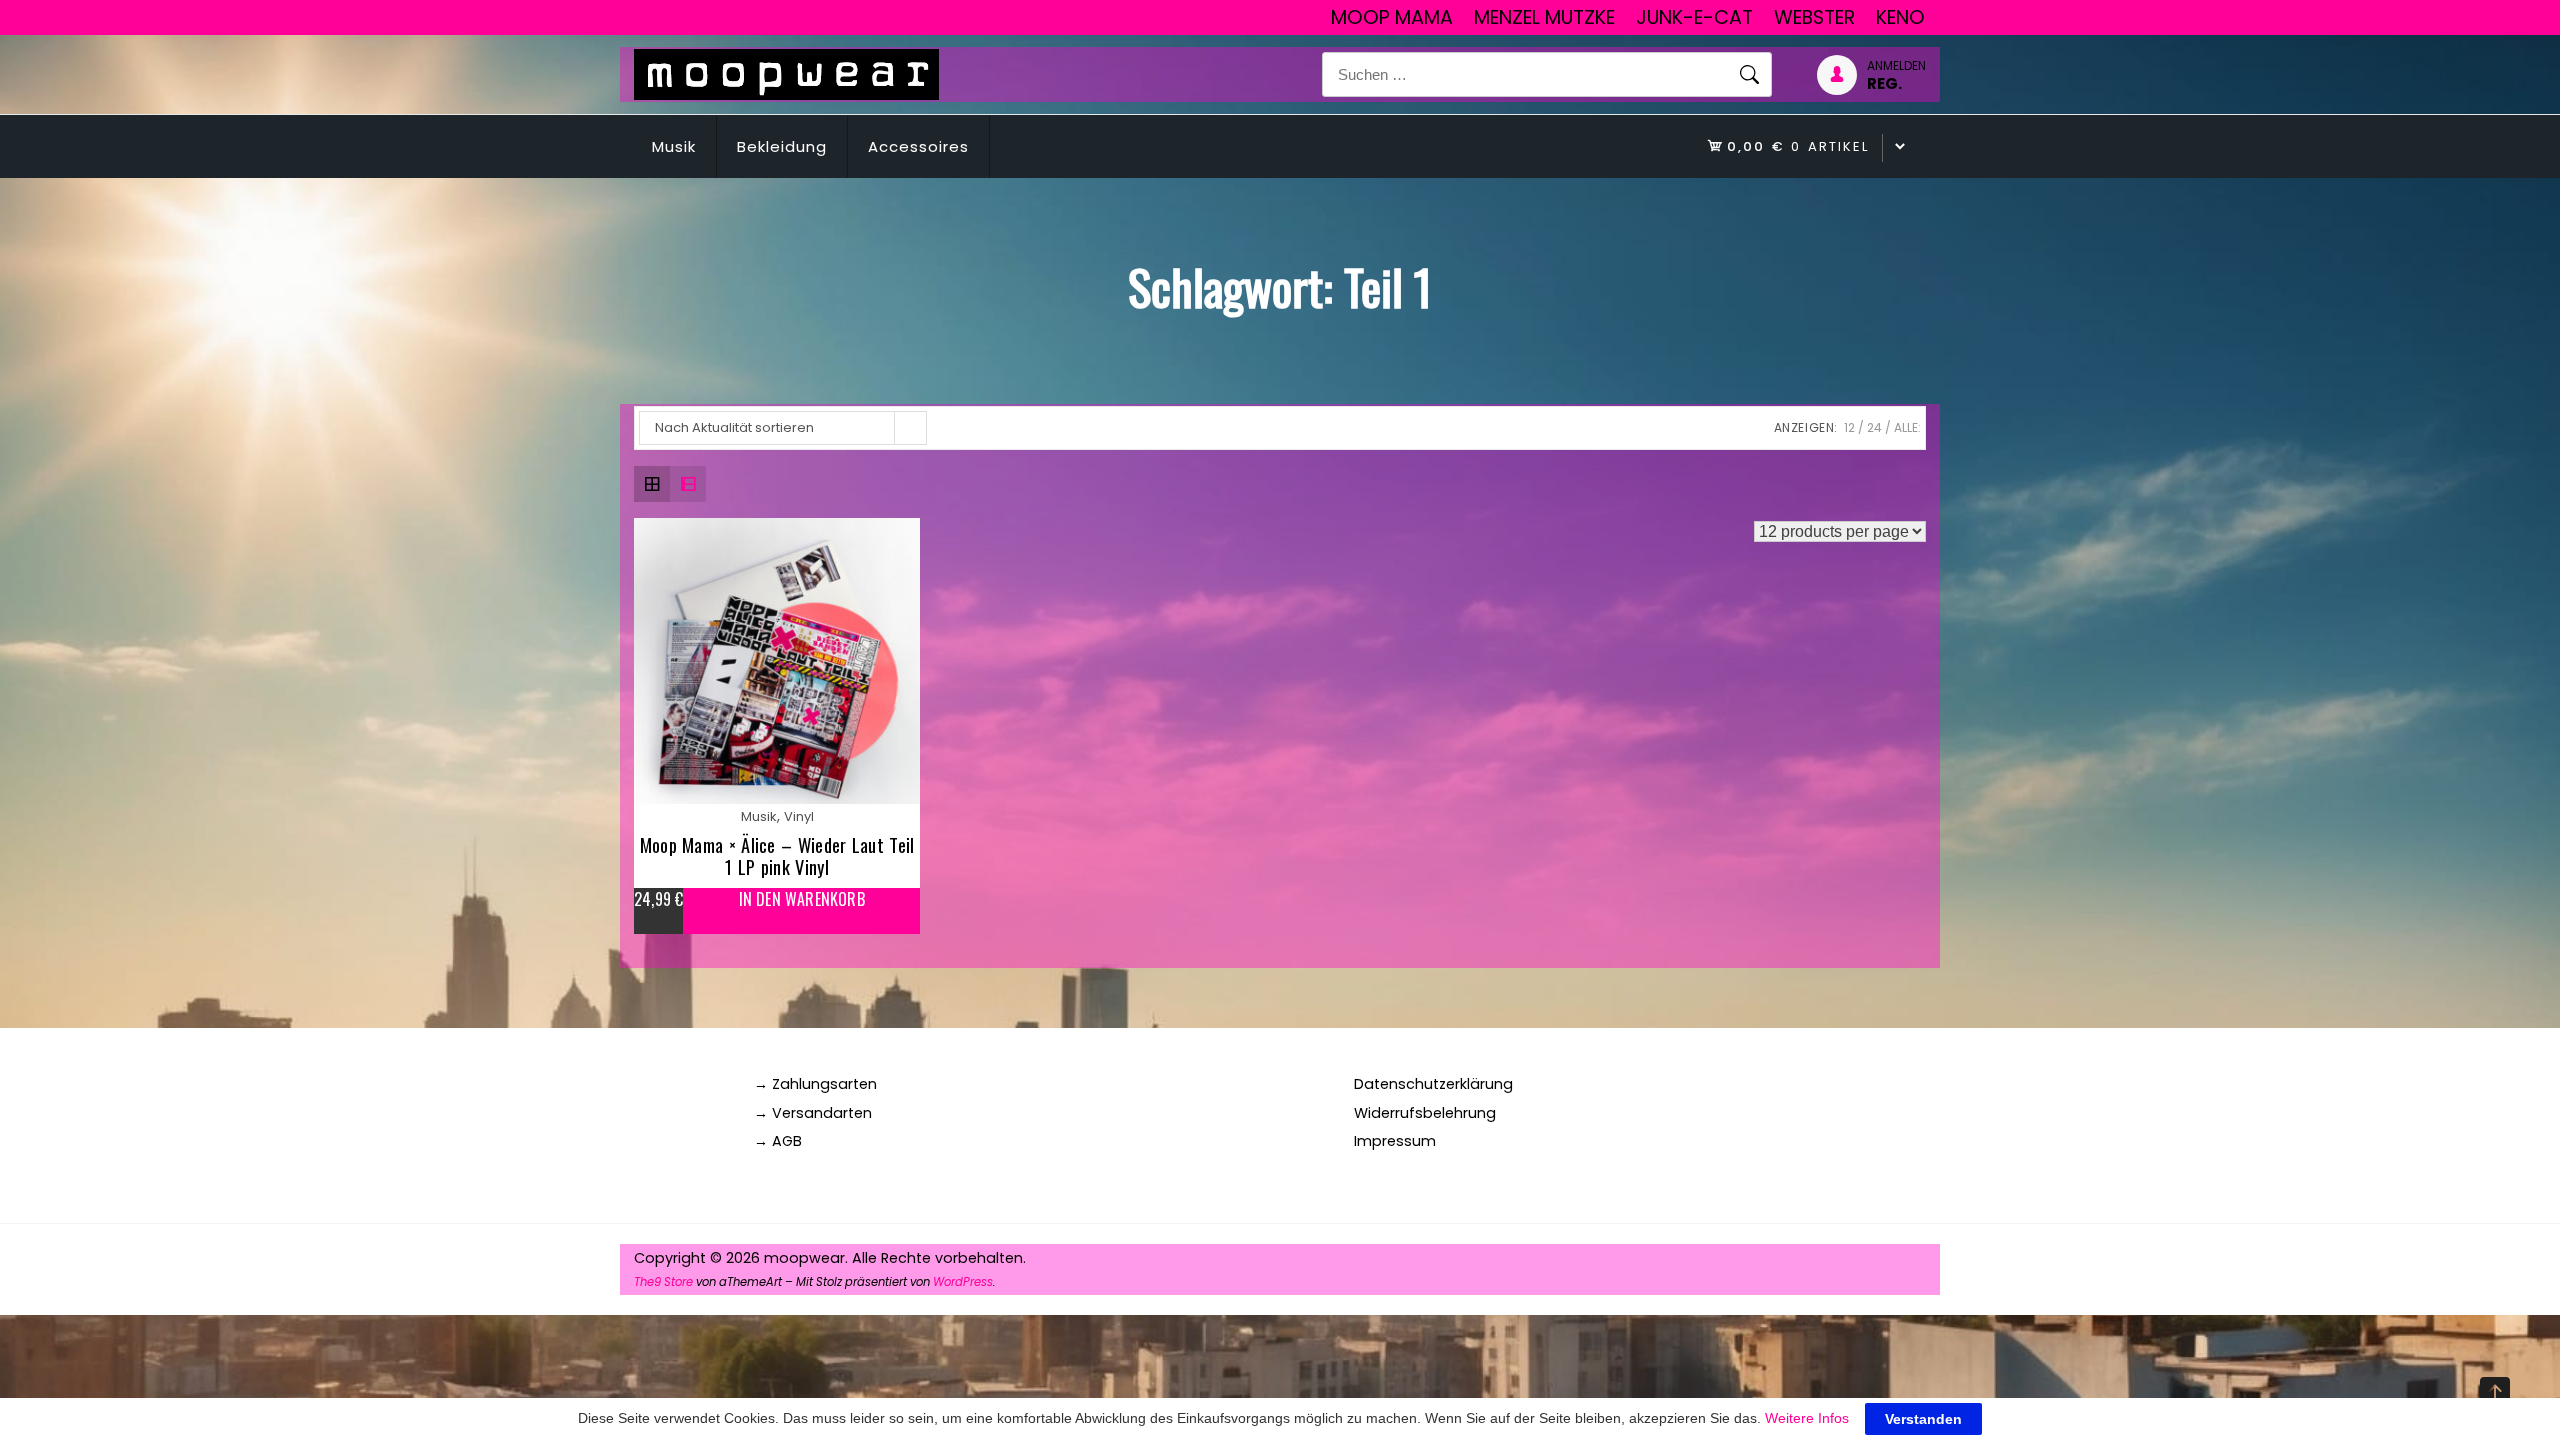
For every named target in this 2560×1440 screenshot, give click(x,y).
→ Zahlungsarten (815, 1084)
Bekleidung (782, 146)
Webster (1814, 17)
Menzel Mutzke (1544, 17)
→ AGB (778, 1141)
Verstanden (1923, 1419)
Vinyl (799, 816)
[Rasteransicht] (652, 484)
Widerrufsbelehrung (1425, 1113)
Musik (674, 146)
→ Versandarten (813, 1113)
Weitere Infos (1807, 1418)
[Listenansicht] (688, 484)
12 (1849, 427)
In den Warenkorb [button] (802, 899)
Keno (1900, 17)
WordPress (963, 1282)
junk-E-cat (1694, 17)
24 (1874, 427)
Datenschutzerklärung (1433, 1084)
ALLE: (1907, 427)
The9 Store (663, 1282)
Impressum (1395, 1141)
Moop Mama (1392, 17)
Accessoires (918, 146)
